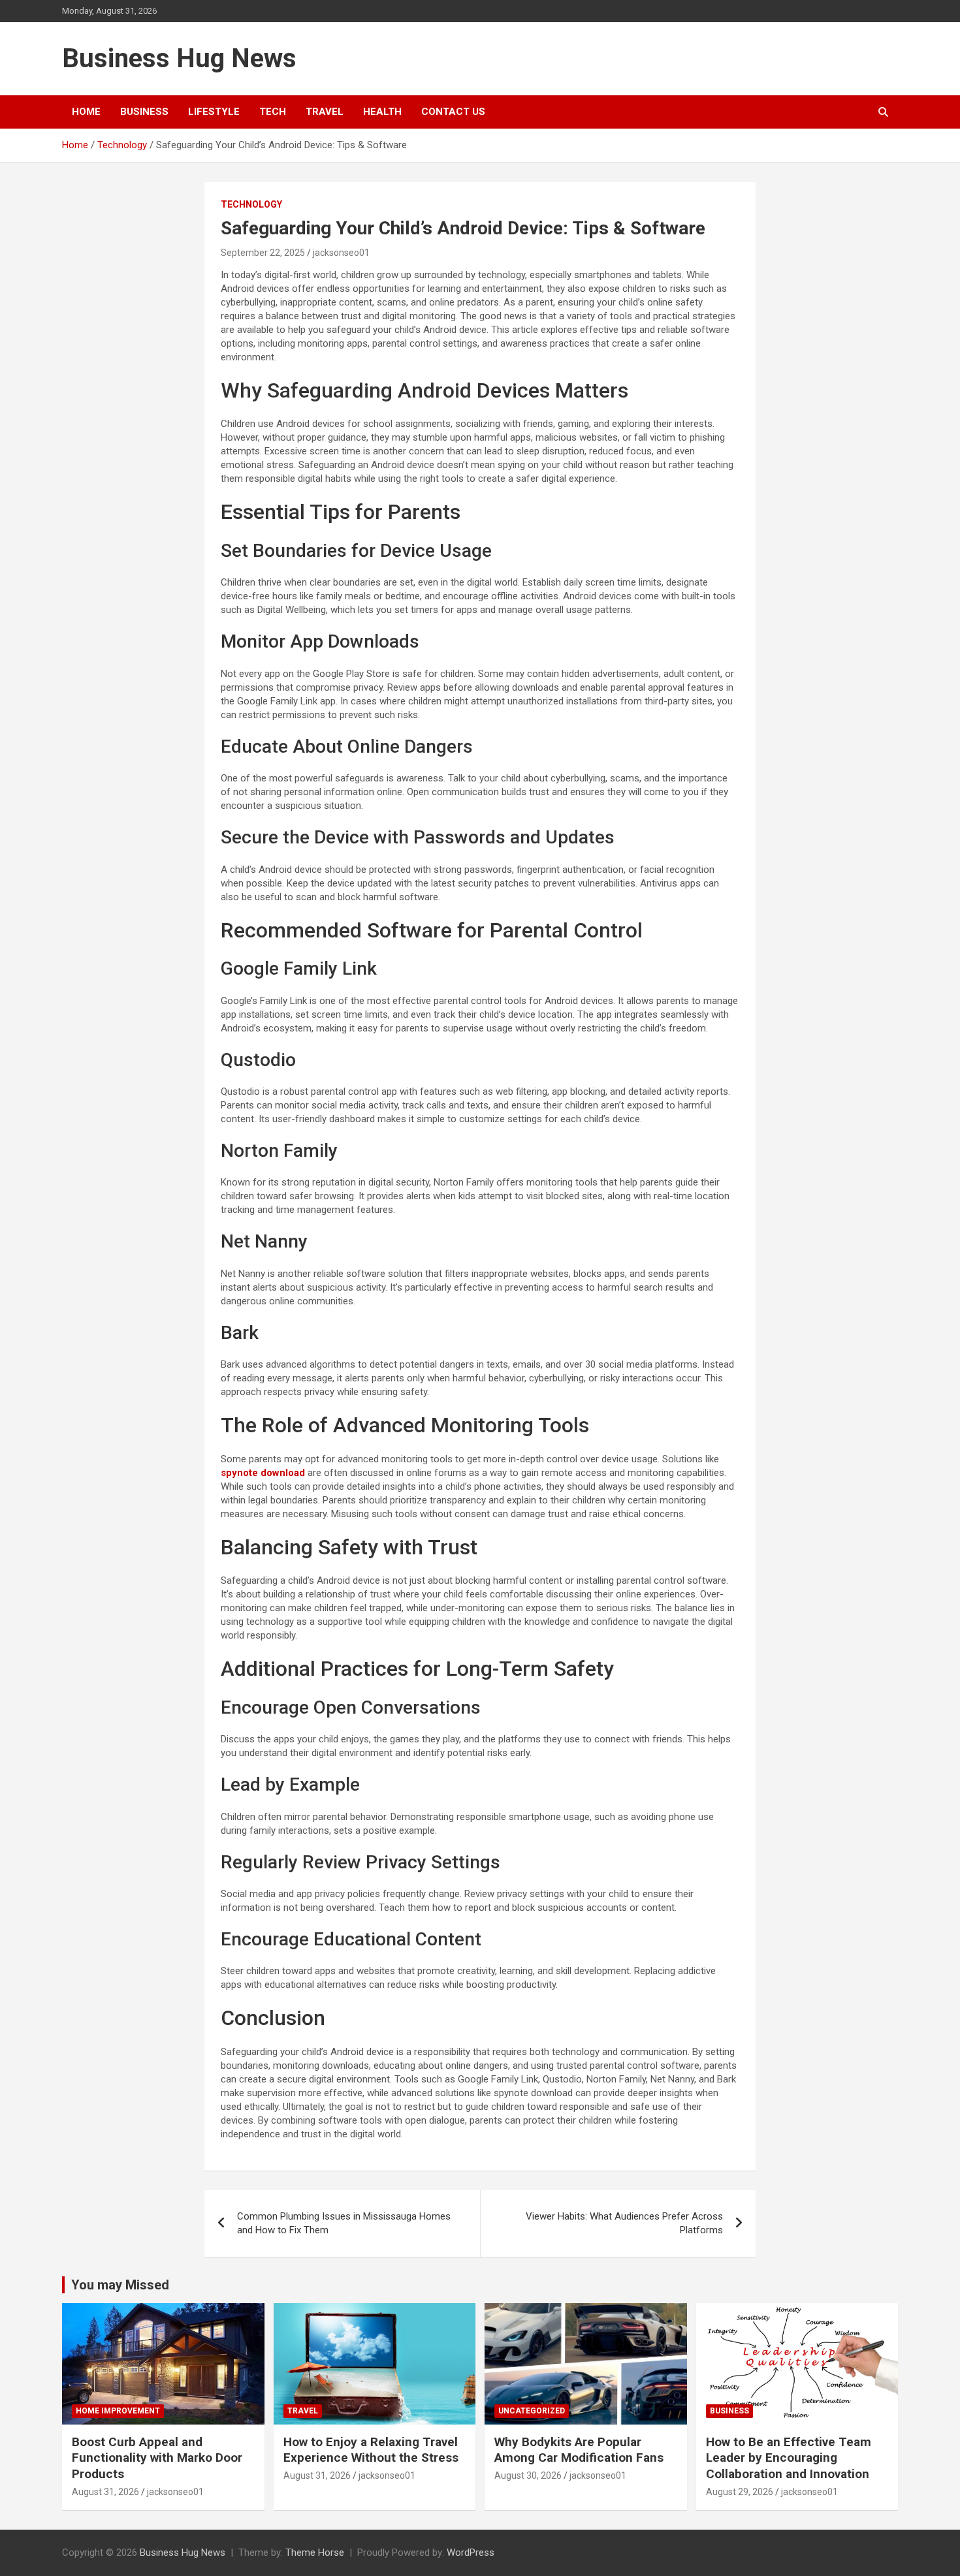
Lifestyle (214, 112)
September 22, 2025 (263, 253)
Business (144, 112)
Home (86, 112)
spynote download (263, 1473)
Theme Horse (315, 2552)
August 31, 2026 (105, 2492)
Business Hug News (179, 58)
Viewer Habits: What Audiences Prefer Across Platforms (624, 2223)
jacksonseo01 (341, 253)
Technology (251, 204)
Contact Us (453, 112)
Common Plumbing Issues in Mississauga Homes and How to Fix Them (344, 2223)
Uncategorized (532, 2411)
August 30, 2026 (528, 2475)
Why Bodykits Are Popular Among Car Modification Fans (579, 2450)
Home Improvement (118, 2411)
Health (382, 112)
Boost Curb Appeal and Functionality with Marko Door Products (157, 2458)
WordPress (471, 2552)
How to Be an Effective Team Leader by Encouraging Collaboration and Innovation (789, 2458)
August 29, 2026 (740, 2492)
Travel (325, 112)
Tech (273, 112)
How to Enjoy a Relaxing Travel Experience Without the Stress (371, 2450)
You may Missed (120, 2285)
